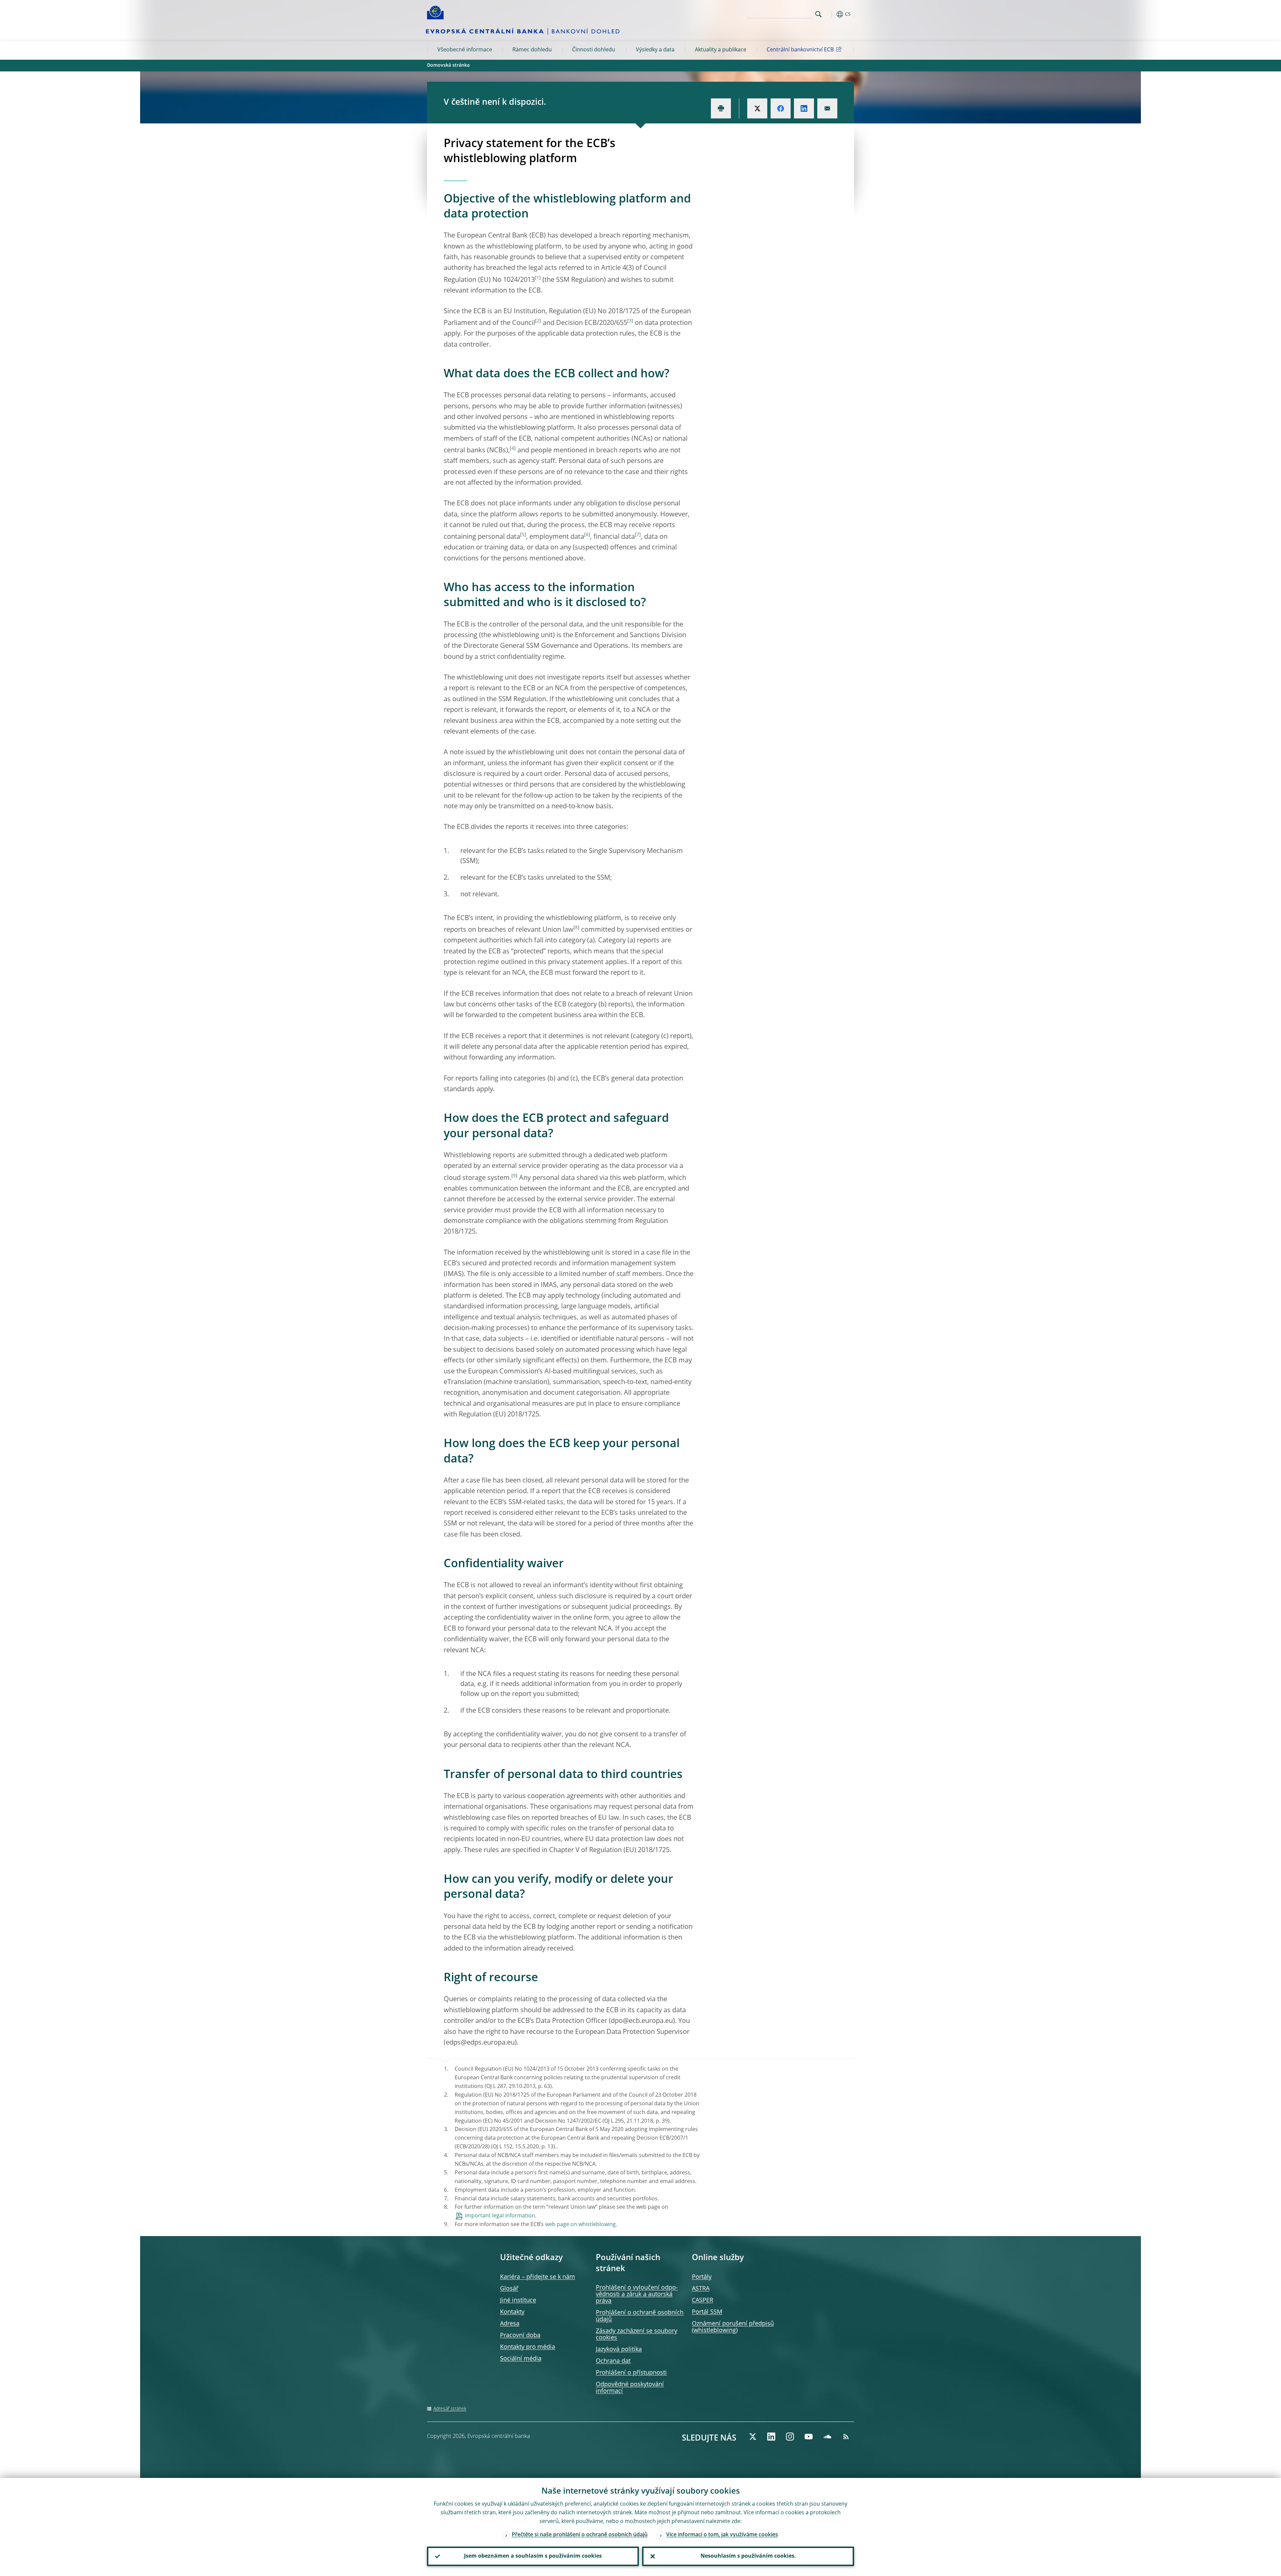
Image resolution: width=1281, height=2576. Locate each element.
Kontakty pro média (528, 2347)
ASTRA (701, 2289)
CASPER (703, 2300)
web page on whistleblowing (580, 2225)
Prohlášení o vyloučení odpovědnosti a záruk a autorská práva (637, 2294)
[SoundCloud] (827, 2437)
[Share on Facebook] (781, 108)
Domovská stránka (448, 65)
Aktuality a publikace (721, 50)
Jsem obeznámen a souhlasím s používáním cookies (533, 2556)
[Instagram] (790, 2437)
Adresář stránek (450, 2409)
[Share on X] (757, 108)
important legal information (500, 2216)
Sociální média (521, 2359)
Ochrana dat (613, 2361)
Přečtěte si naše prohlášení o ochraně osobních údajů (580, 2535)
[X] (753, 2437)
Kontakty (512, 2312)
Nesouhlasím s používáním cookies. (748, 2556)
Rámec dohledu (532, 50)
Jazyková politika (619, 2349)
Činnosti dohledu (594, 50)
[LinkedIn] (771, 2437)
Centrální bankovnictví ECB (800, 50)
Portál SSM (707, 2312)
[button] (831, 14)
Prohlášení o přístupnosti (631, 2373)
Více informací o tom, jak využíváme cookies (722, 2535)
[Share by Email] (827, 108)
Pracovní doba (520, 2335)
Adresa (510, 2324)
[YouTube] (809, 2437)
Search (818, 14)
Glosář (509, 2289)
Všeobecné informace (465, 50)
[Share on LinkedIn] (804, 108)
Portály (702, 2277)
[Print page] (721, 108)
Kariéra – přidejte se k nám (538, 2277)
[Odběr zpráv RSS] (846, 2437)
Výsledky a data (655, 50)
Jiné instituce (518, 2300)
